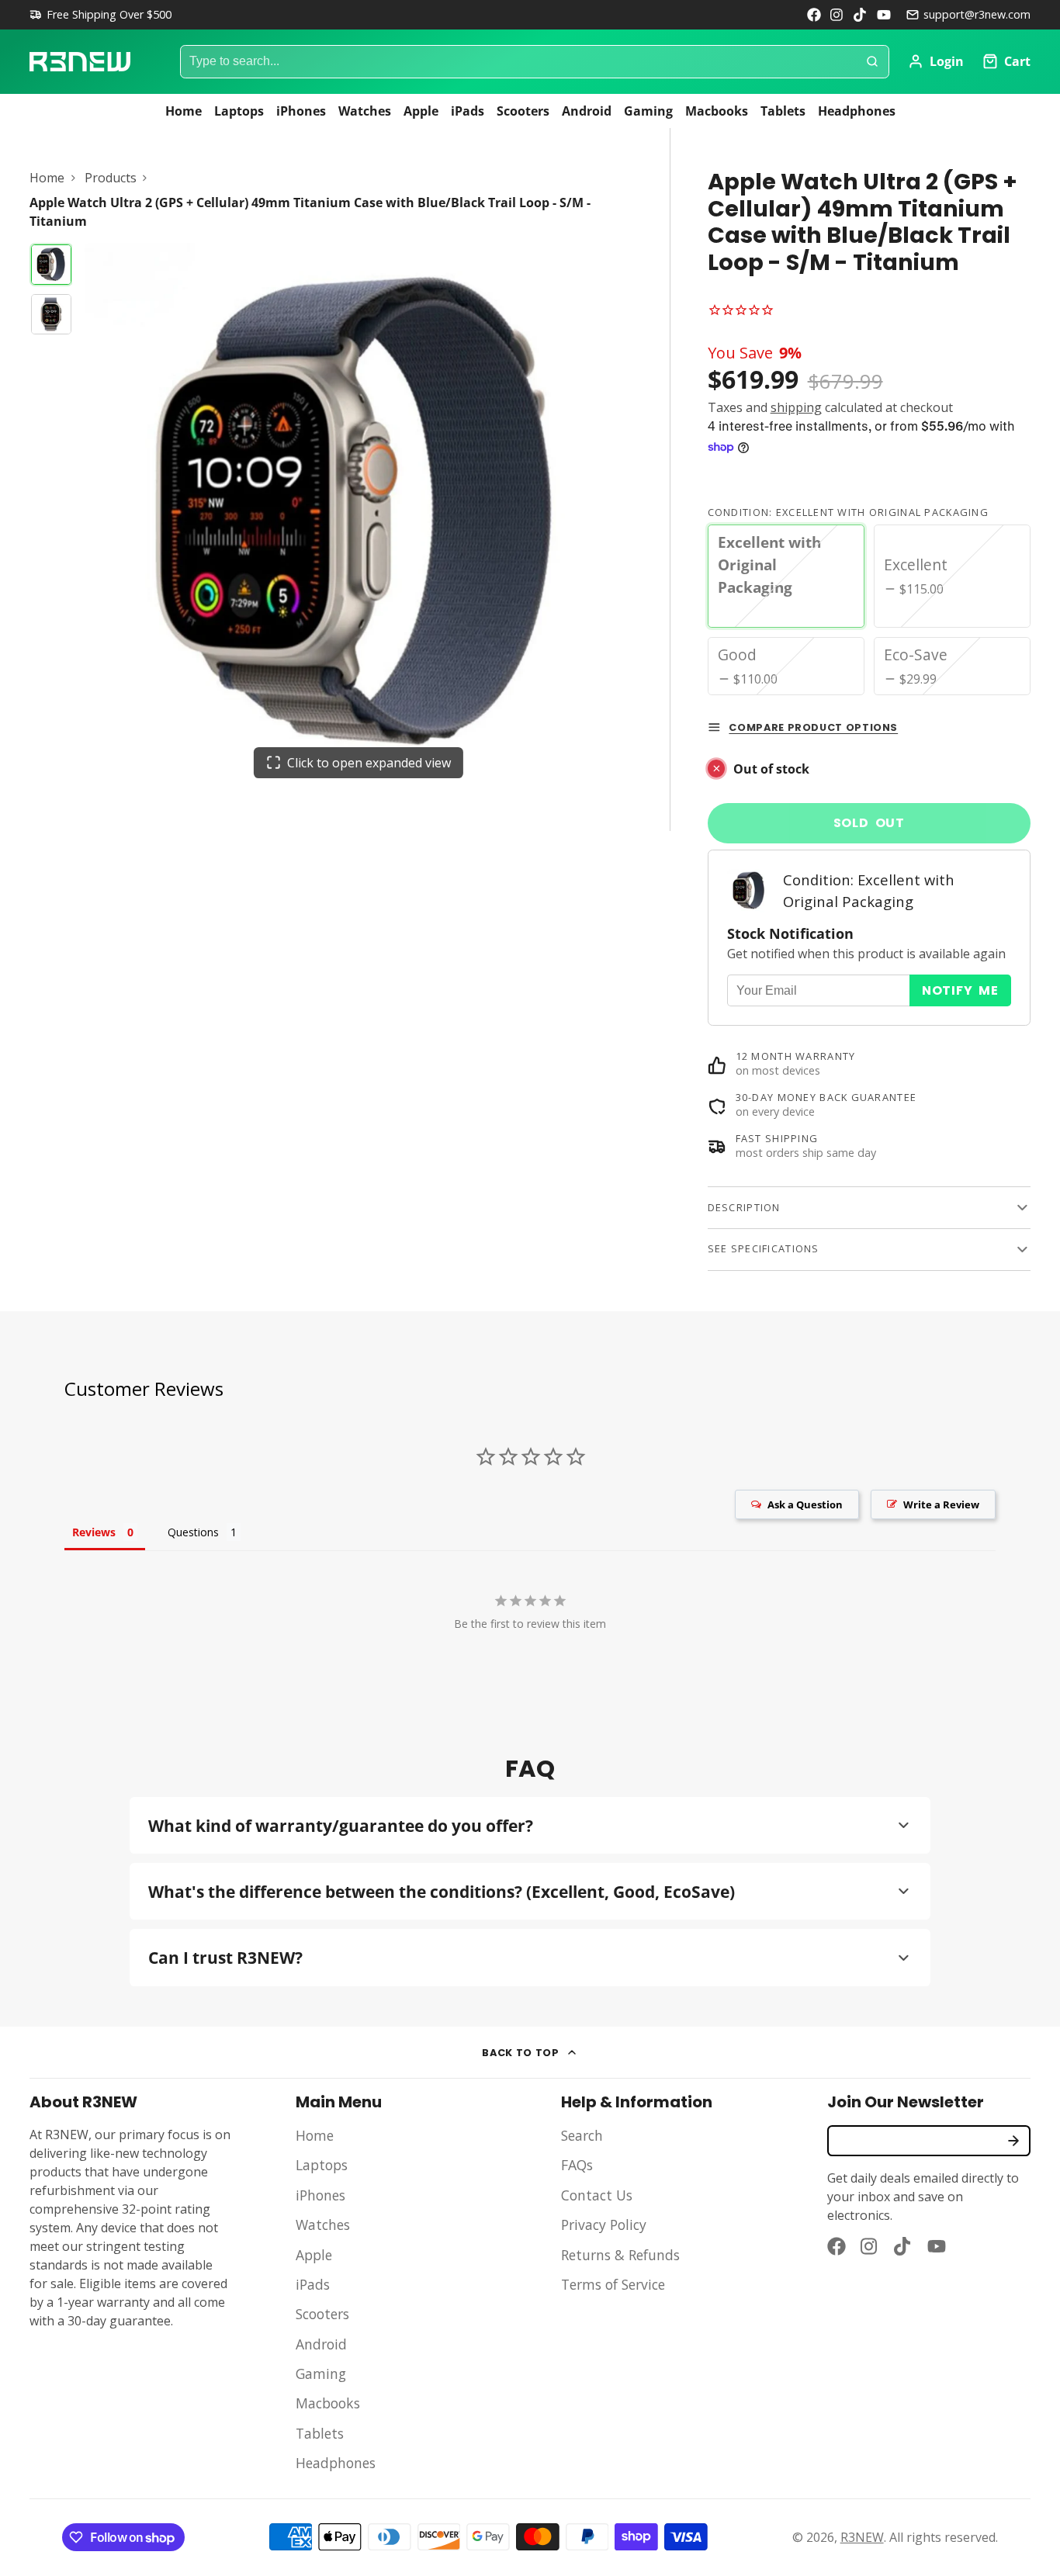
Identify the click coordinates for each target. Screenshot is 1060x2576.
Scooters (523, 111)
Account (936, 61)
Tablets (783, 111)
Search (582, 2135)
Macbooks (717, 111)
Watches (365, 111)
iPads (468, 111)
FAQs (577, 2165)
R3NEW (862, 2537)
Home (184, 111)
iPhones (301, 111)
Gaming (648, 111)
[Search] (872, 62)
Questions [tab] (193, 1532)
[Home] (80, 62)
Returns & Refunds (620, 2255)
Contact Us (597, 2195)
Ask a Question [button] (805, 1504)
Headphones (857, 111)
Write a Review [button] (941, 1504)
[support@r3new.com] (968, 15)
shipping (796, 407)
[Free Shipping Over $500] (100, 15)
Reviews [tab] (94, 1532)
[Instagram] (837, 15)
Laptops (239, 111)
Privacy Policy (604, 2225)
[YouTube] (884, 15)
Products (111, 178)
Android (587, 111)
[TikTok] (861, 15)
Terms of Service (613, 2284)
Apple (421, 111)
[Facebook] (814, 15)
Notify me (960, 990)
